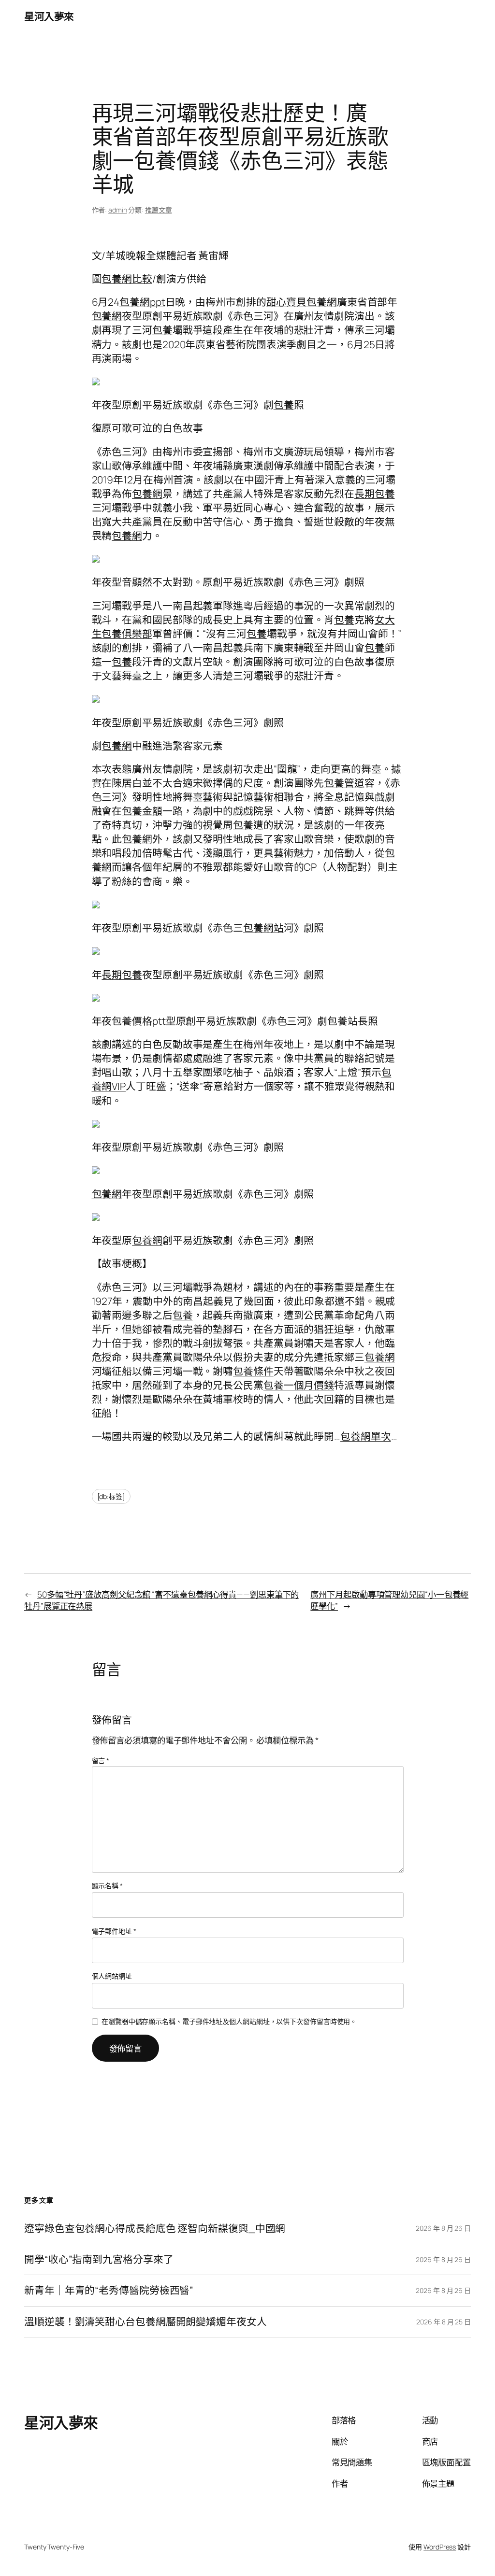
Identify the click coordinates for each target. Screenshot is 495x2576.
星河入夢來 (49, 16)
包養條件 (253, 1371)
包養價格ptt (138, 1021)
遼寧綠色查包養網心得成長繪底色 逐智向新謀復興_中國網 (155, 2229)
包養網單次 (366, 1436)
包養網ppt (142, 302)
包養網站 (263, 928)
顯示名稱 (107, 1886)
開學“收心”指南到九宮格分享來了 (99, 2259)
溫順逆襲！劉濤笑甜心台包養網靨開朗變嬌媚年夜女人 (146, 2322)
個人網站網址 (112, 1976)
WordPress (440, 2547)
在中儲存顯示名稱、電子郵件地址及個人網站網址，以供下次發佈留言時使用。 (229, 2021)
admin (118, 210)
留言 (101, 1761)
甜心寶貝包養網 (302, 302)
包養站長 (348, 1021)
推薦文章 (159, 210)
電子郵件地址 (114, 1931)
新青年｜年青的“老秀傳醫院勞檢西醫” (109, 2290)
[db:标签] (111, 1496)
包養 (162, 330)
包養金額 (142, 811)
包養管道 (344, 783)
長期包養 (375, 494)
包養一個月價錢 (299, 1385)
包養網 (107, 316)
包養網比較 (127, 279)
